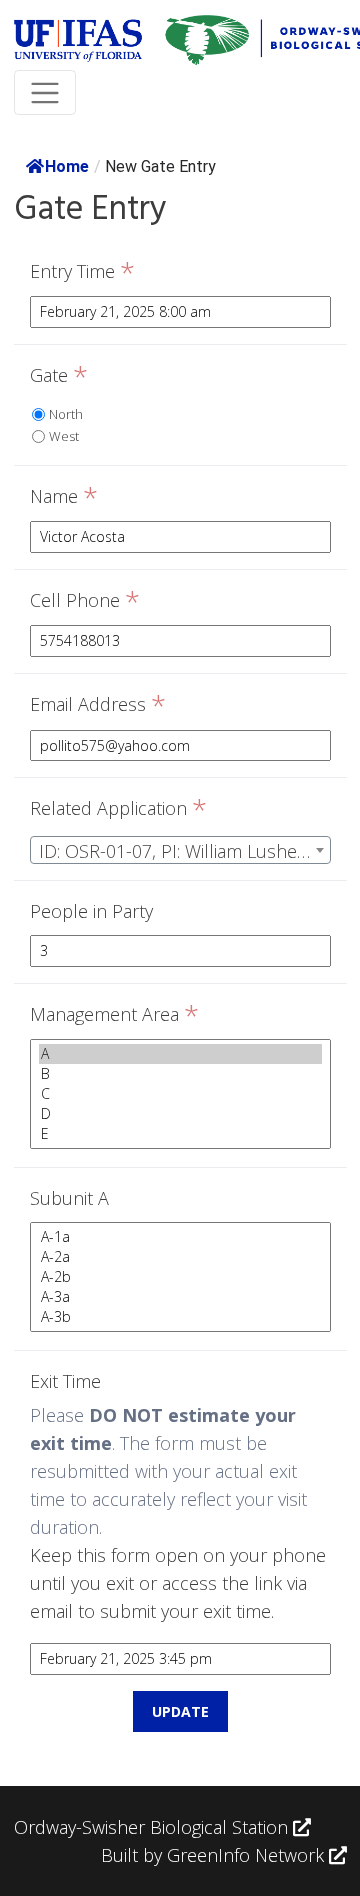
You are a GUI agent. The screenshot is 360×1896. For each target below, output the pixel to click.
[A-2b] (180, 1277)
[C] (180, 1094)
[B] (180, 1074)
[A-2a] (180, 1257)
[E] (180, 1134)
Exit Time (65, 1381)
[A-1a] (180, 1237)
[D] (180, 1114)
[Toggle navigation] (45, 92)
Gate (59, 376)
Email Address (98, 705)
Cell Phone (85, 601)
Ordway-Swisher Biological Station (153, 1827)
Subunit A (69, 1198)
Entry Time (82, 272)
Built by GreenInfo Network (212, 1855)
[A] (180, 1054)
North (66, 414)
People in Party (91, 911)
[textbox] (180, 851)
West (64, 436)
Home (67, 166)
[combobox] (180, 850)
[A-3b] (180, 1317)
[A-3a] (180, 1297)
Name (64, 497)
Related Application (118, 809)
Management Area (114, 1015)
